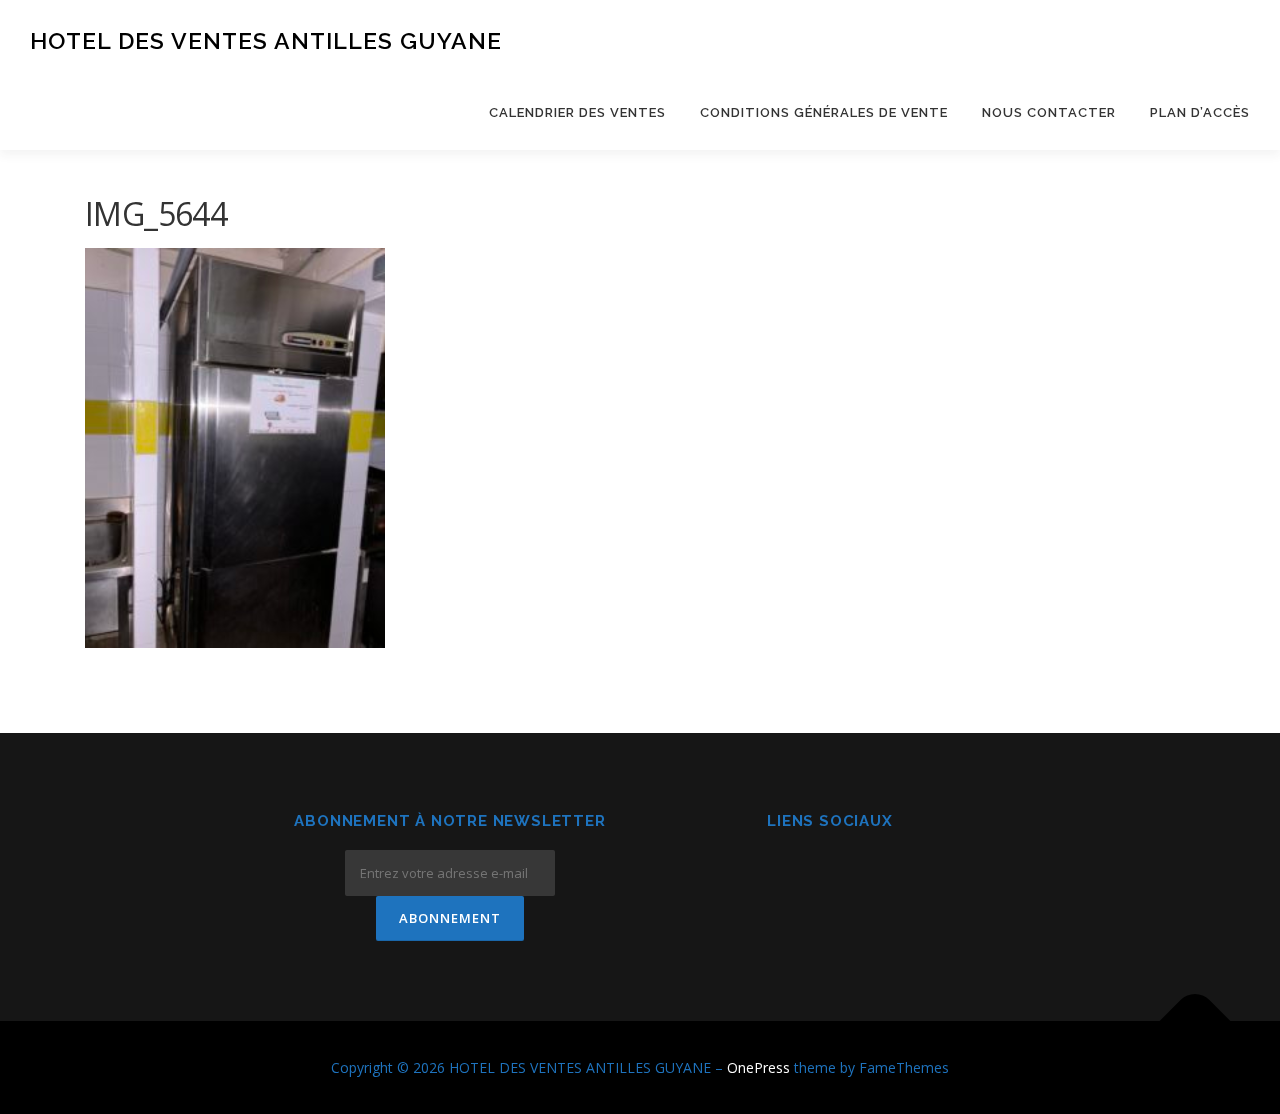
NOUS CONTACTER (1049, 112)
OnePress (758, 1067)
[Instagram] (830, 875)
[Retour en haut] (1195, 1020)
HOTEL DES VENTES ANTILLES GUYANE (266, 40)
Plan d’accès (1200, 112)
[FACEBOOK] (781, 875)
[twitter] (879, 875)
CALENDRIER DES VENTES (577, 112)
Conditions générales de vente (824, 112)
